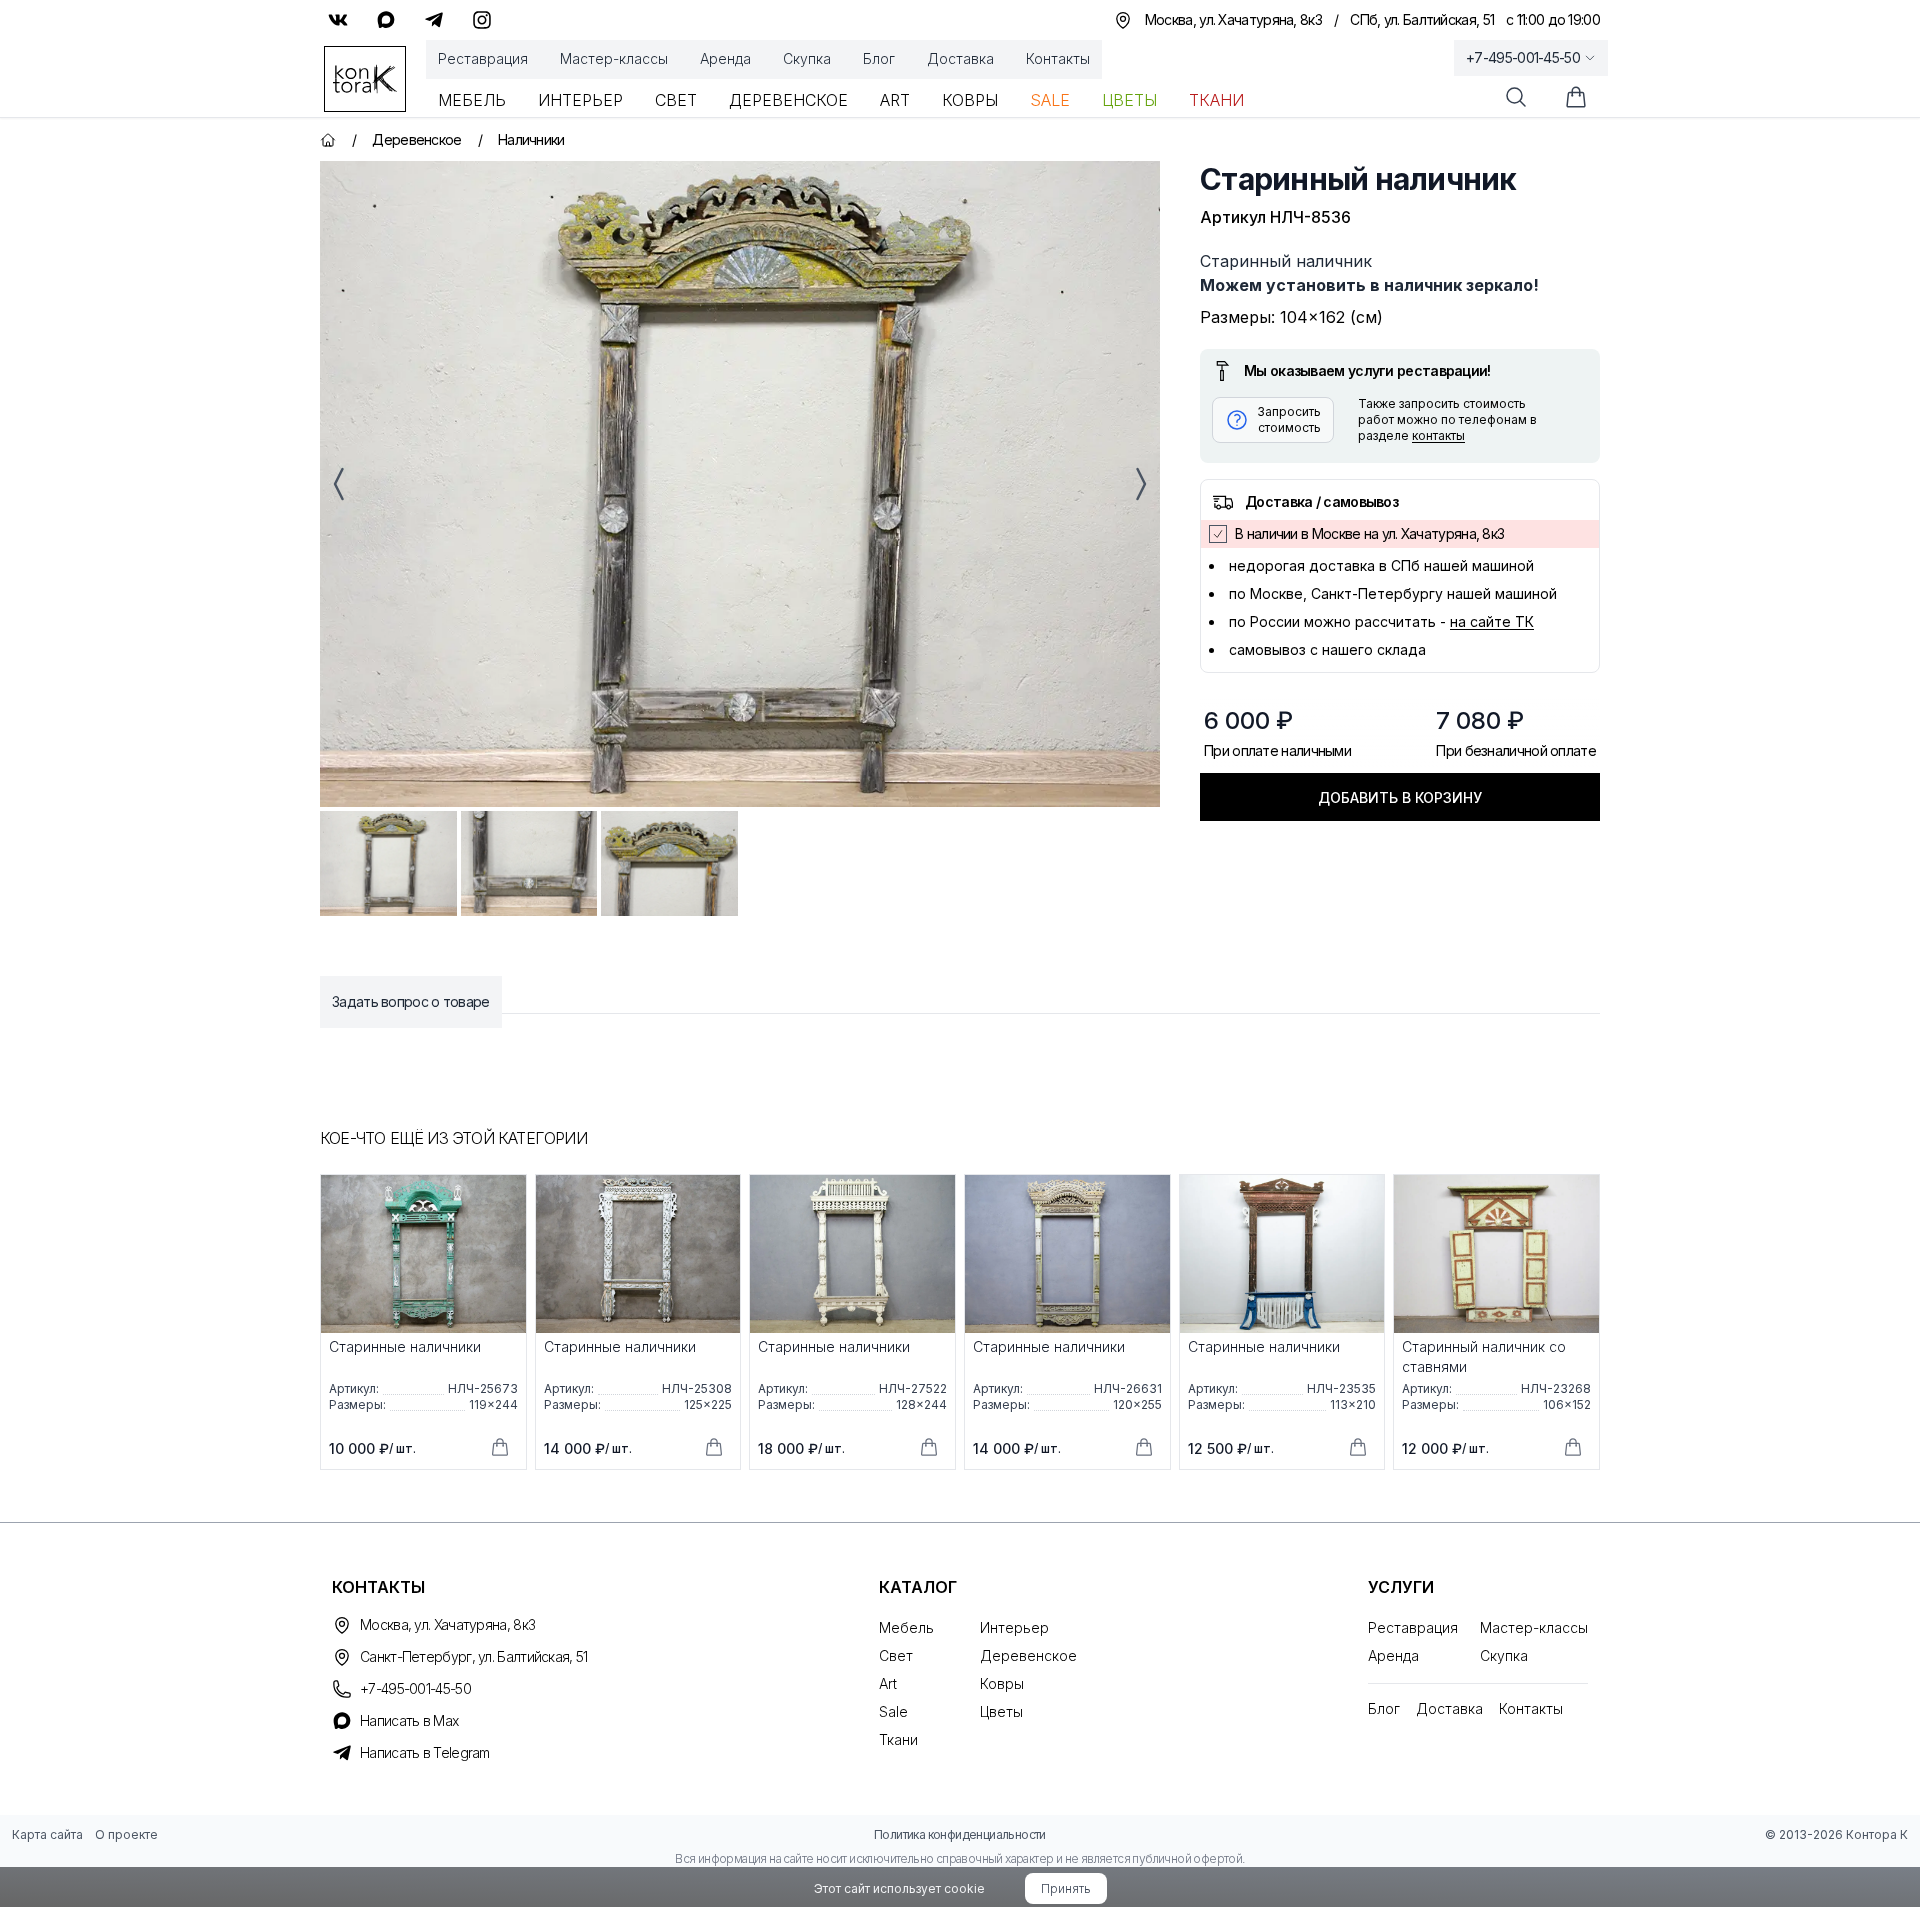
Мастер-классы (614, 58)
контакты (1438, 435)
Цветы (1129, 100)
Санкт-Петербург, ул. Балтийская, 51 (474, 1656)
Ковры (970, 100)
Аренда (725, 58)
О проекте (126, 1834)
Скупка (807, 58)
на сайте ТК (1492, 621)
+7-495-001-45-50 (1523, 57)
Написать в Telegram (425, 1752)
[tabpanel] (740, 484)
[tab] (388, 863)
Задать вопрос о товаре (411, 1001)
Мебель (472, 100)
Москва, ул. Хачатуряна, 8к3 (447, 1624)
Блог (879, 58)
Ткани (1216, 100)
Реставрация (483, 58)
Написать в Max (409, 1720)
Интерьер (580, 100)
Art (895, 100)
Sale (1050, 100)
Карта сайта (47, 1834)
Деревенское (788, 100)
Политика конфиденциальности (960, 1834)
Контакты (1058, 58)
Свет (676, 100)
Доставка (960, 58)
